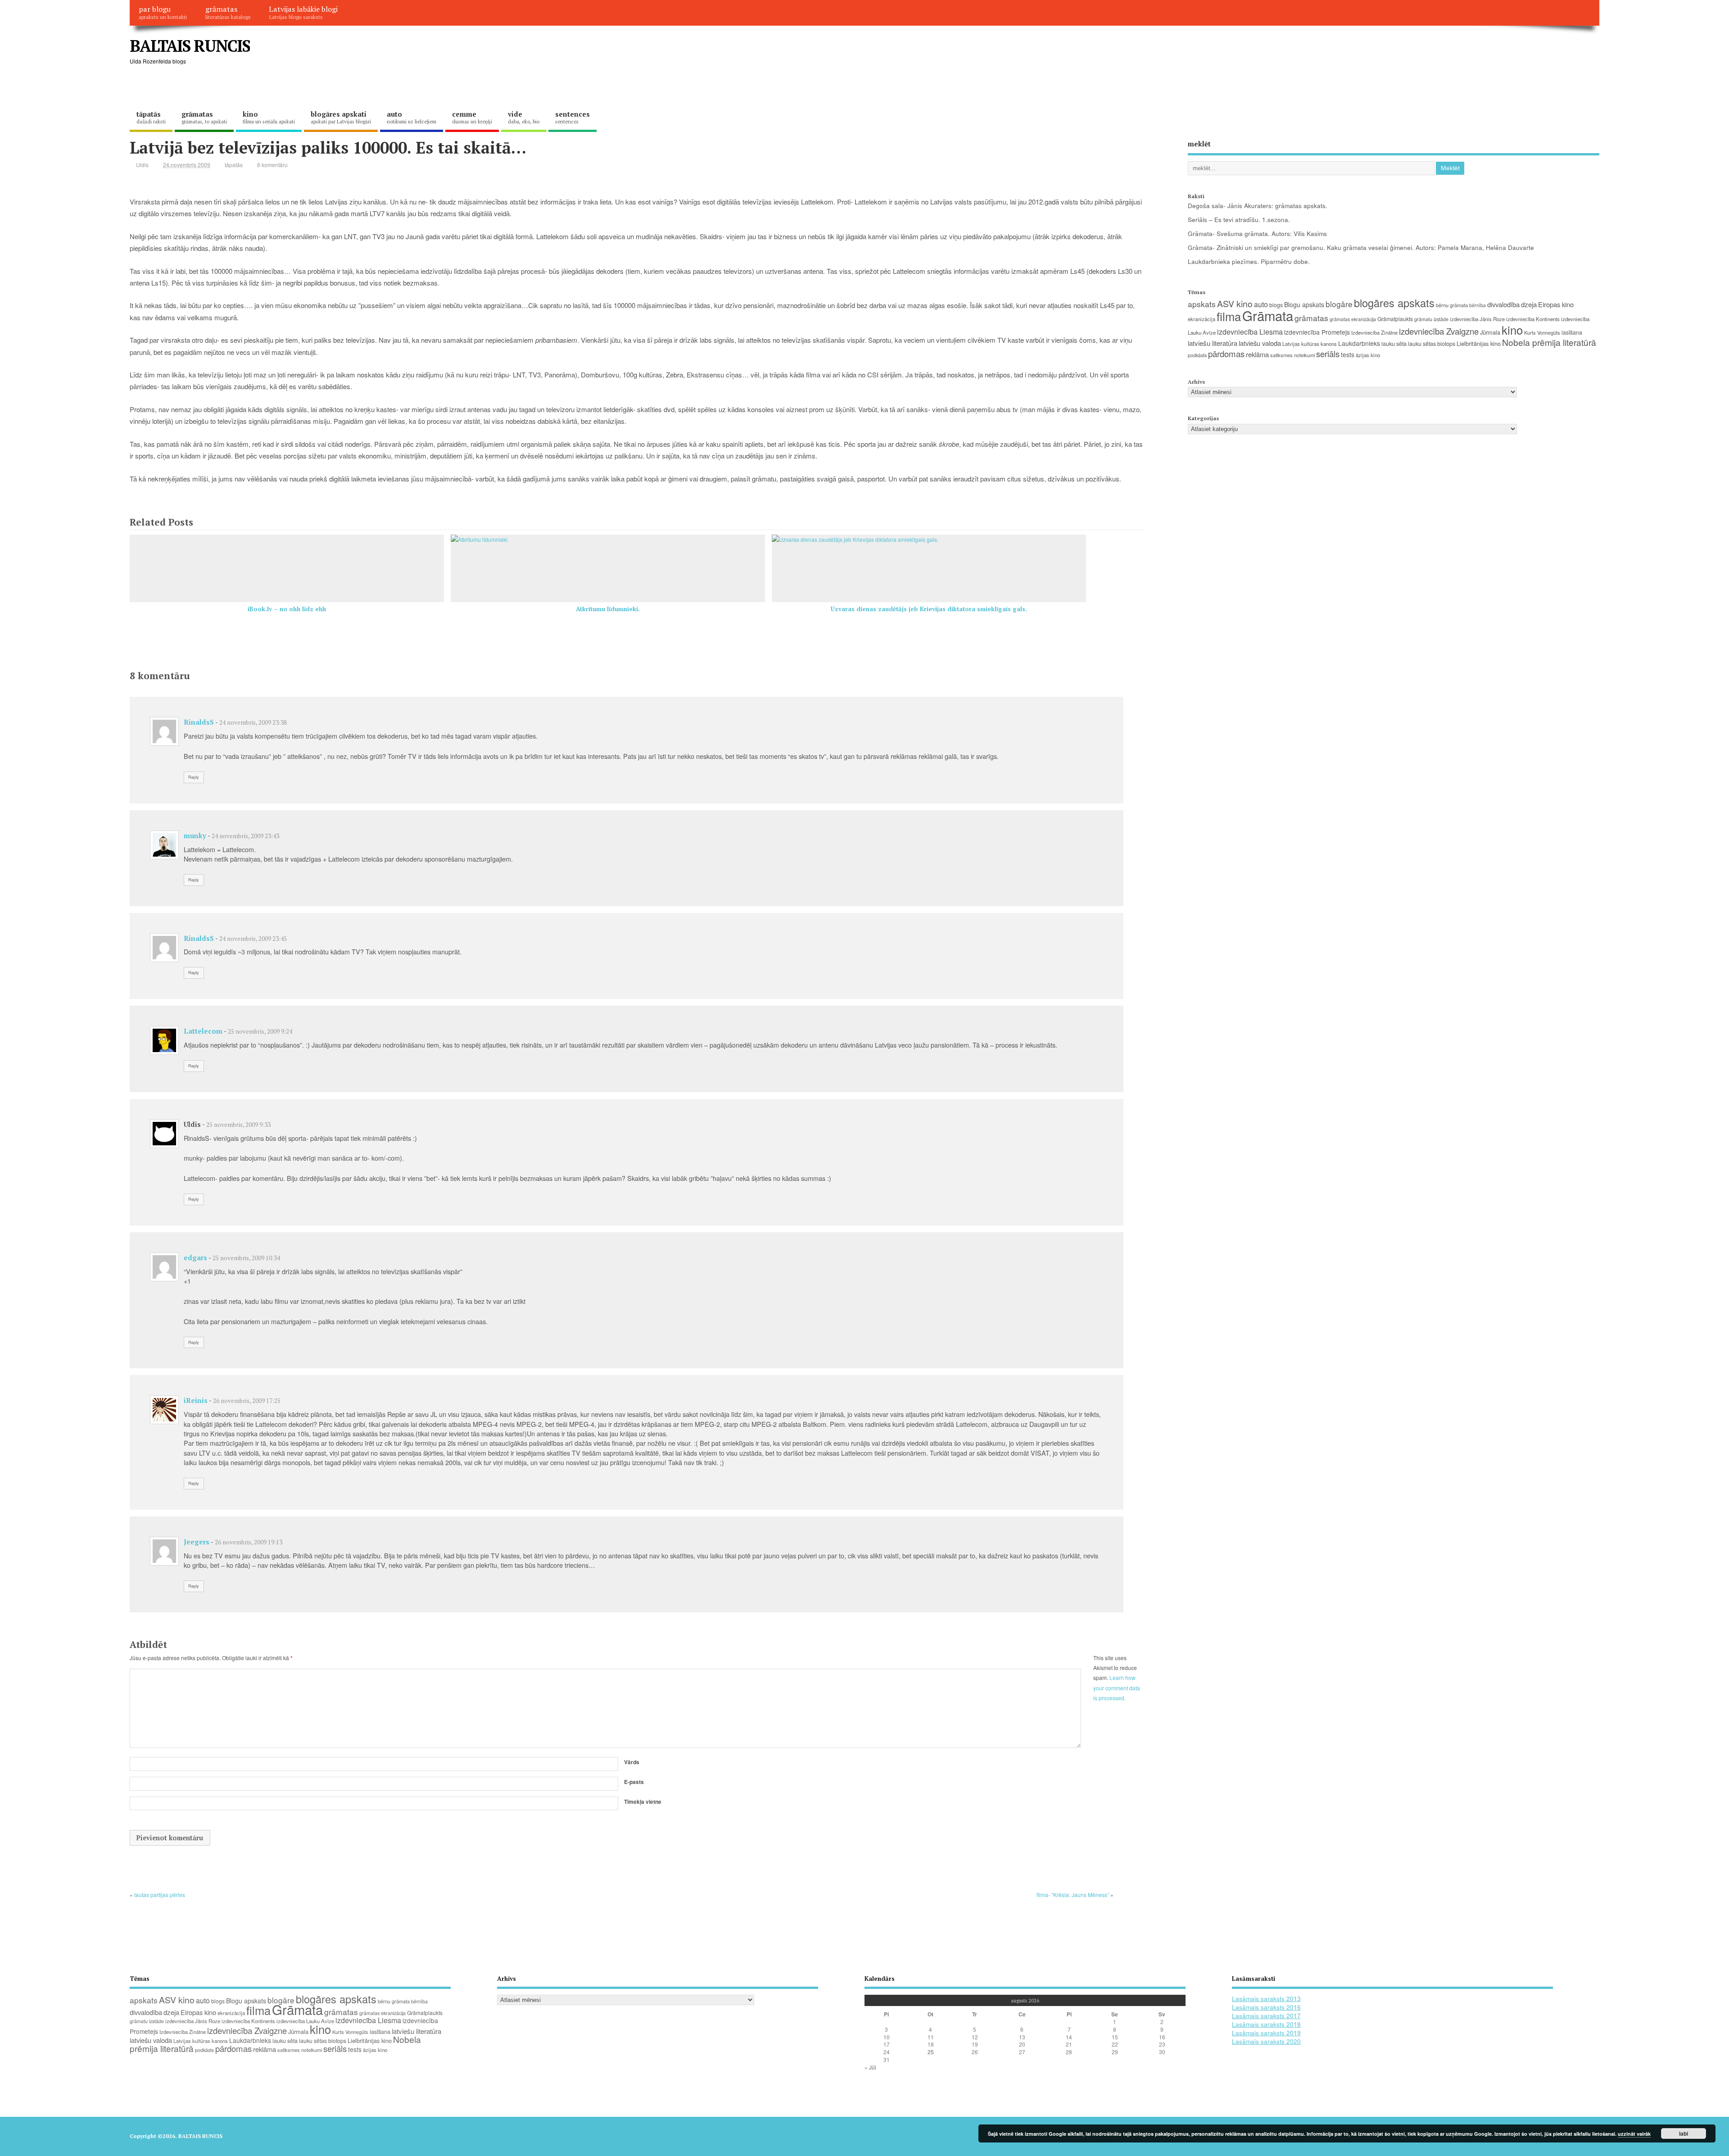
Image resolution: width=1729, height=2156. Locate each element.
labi (1684, 2133)
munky (195, 835)
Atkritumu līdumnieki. (608, 609)
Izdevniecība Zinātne (1374, 332)
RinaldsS (199, 722)
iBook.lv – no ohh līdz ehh (287, 609)
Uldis (142, 165)
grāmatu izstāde (1431, 319)
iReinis (196, 1400)
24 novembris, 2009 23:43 (245, 836)
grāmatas (228, 12)
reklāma (1257, 354)
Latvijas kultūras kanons (1310, 344)
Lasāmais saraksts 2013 (1266, 1999)
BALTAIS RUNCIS (190, 46)
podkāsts (1197, 355)
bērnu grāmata (1452, 305)
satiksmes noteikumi (1292, 355)
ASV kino (1235, 303)
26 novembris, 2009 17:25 (247, 1401)
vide (524, 117)
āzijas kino (1368, 355)
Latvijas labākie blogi (303, 12)
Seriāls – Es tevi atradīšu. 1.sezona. (1239, 220)
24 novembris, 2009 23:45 (253, 939)
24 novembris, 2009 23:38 (253, 722)
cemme (472, 117)
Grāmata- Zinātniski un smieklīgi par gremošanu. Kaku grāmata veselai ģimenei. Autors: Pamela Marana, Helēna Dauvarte (1361, 247)
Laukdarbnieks (1359, 343)
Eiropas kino (1556, 304)
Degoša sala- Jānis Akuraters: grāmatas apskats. (1258, 206)
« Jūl (870, 2067)
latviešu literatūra (1213, 343)
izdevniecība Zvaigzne (1439, 331)
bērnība (1478, 305)
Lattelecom (203, 1031)
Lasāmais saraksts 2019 (1266, 2033)
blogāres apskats (1394, 303)
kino (269, 117)
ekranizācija (1202, 319)
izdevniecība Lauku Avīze (305, 2021)
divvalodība (1503, 304)
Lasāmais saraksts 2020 (1266, 2041)
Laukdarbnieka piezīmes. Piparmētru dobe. (1249, 261)
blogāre (1339, 304)
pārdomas (1226, 354)
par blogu (163, 12)
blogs (1276, 305)
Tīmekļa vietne (643, 1802)
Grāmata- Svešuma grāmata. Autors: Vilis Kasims (1257, 234)
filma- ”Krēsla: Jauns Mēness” (1073, 1895)
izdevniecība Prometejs (1317, 332)
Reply (194, 777)
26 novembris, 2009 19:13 (249, 1542)
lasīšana (1572, 332)
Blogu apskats (1304, 304)
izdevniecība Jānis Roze (1477, 319)
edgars (195, 1257)
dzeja (1529, 304)
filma (1229, 316)
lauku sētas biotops (1432, 344)
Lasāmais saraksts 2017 (1266, 2016)
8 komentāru (272, 165)
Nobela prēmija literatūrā (1549, 342)
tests (1348, 354)
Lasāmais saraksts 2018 (1266, 2024)
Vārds (632, 1762)
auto (412, 117)
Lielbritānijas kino (1479, 343)
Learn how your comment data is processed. (1117, 1688)
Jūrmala (1490, 332)
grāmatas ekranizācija (1353, 319)
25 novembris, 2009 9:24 (260, 1031)
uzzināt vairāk (1634, 2134)
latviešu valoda (1260, 343)
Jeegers (197, 1542)
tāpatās (151, 117)
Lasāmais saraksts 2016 (1266, 2007)
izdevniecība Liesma (1250, 332)
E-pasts (634, 1782)
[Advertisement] (1428, 53)
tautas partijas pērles (160, 1895)
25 (931, 2052)
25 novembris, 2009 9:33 (238, 1125)
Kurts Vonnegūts (1542, 332)
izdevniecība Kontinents (1533, 319)
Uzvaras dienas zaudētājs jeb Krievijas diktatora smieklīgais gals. (929, 609)
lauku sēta (1394, 344)
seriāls (1328, 354)
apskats (1202, 304)
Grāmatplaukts (1395, 319)
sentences (573, 117)
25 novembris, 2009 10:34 (246, 1258)
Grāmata (1268, 315)
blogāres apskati (341, 117)
